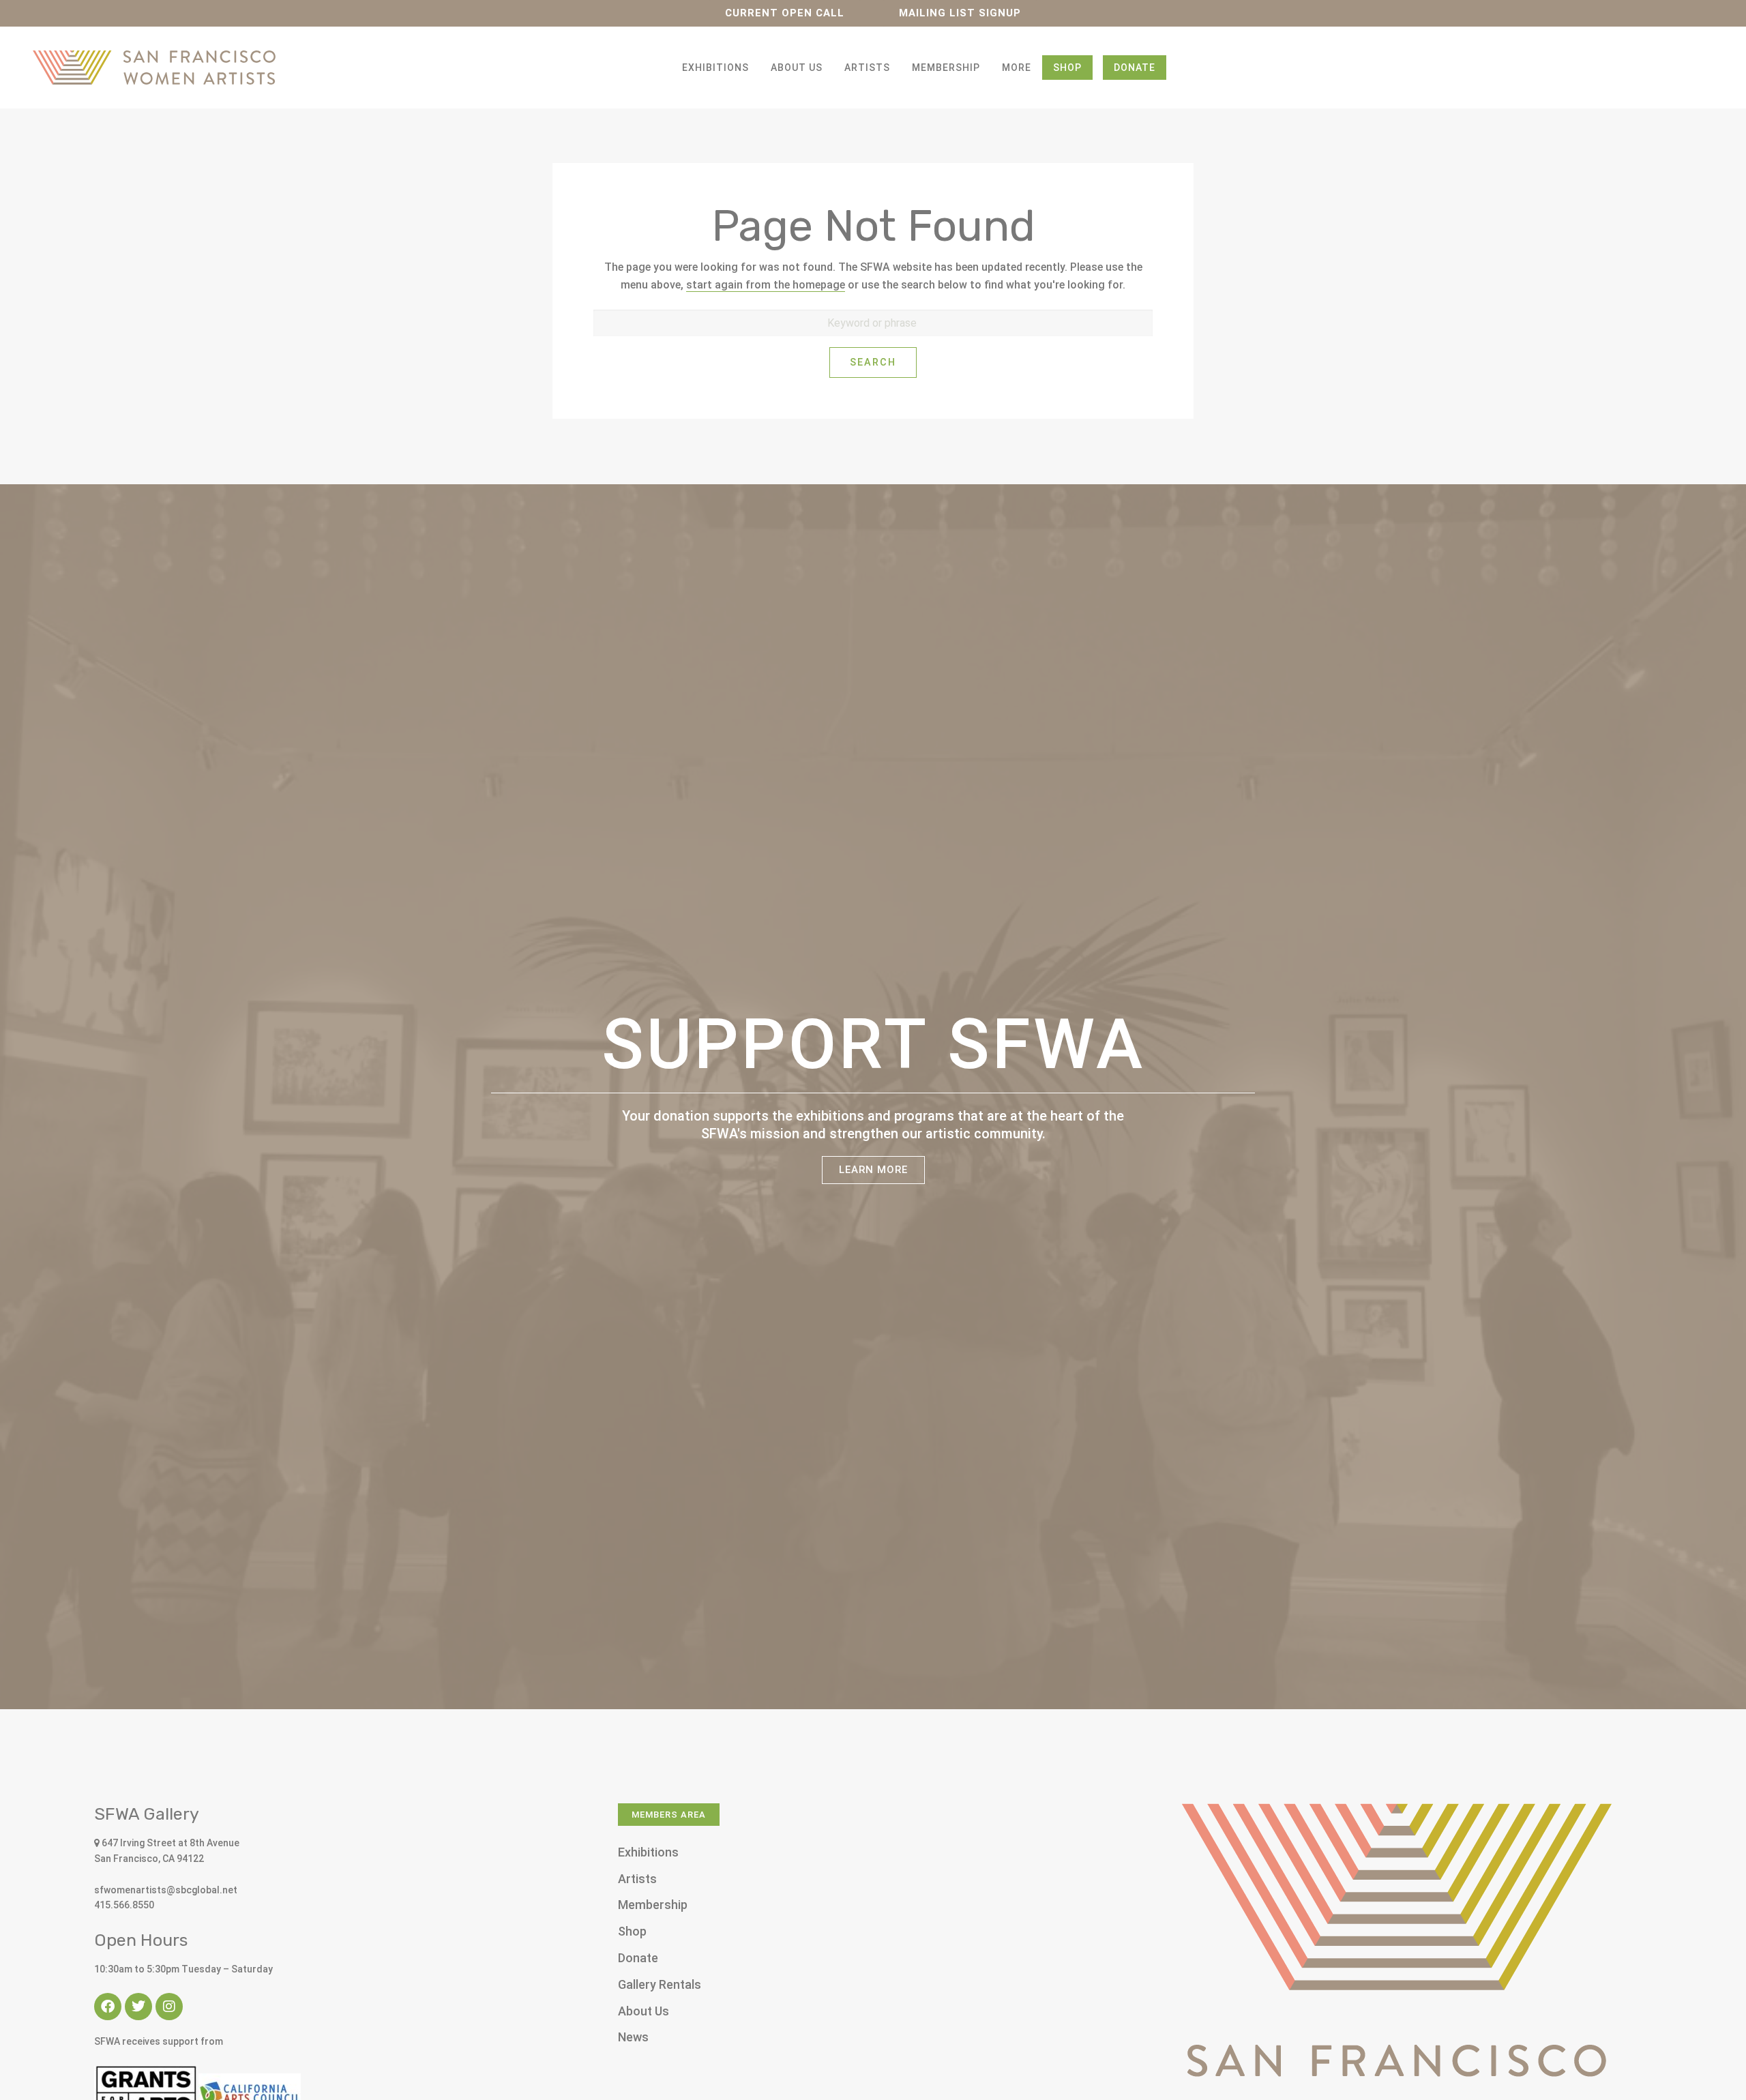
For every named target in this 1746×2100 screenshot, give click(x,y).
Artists (867, 68)
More (1017, 68)
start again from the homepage (766, 285)
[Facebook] (108, 2007)
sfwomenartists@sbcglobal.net (166, 1890)
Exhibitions (715, 68)
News (633, 2037)
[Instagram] (169, 2007)
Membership (946, 68)
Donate (1135, 68)
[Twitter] (138, 2007)
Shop (1067, 68)
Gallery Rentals (660, 1984)
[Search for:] (873, 323)
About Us (797, 68)
